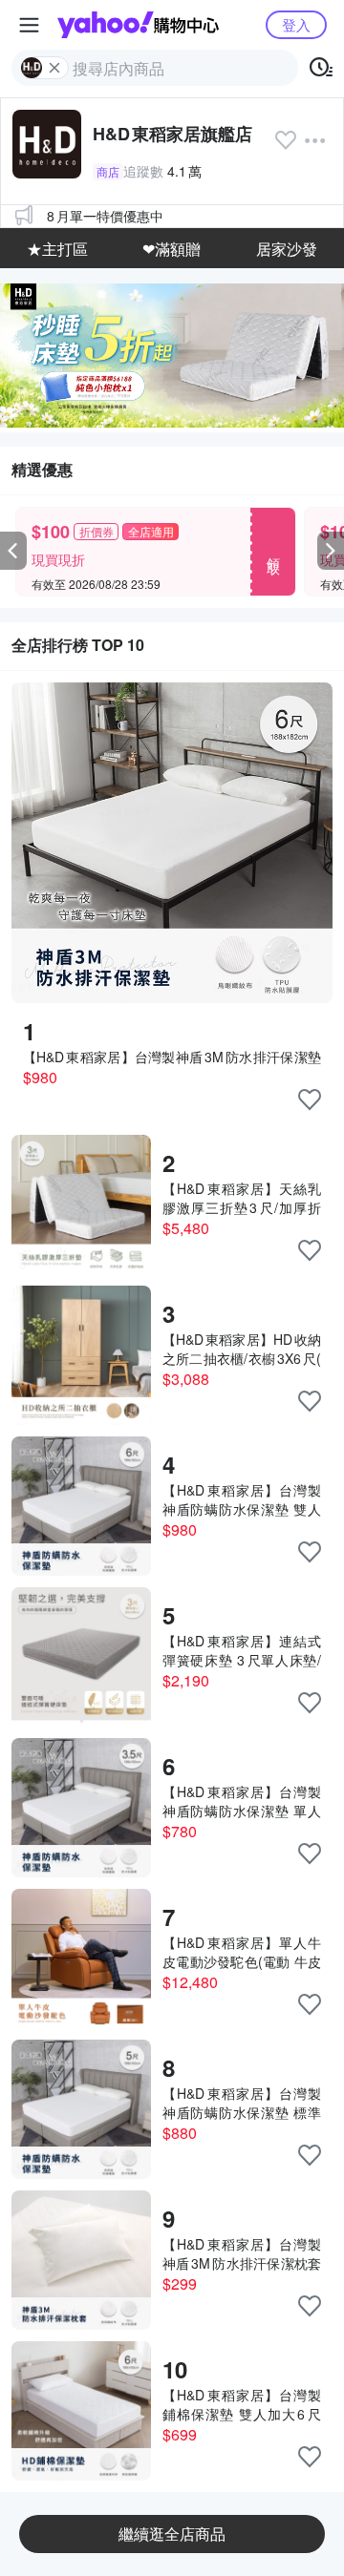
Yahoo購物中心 (138, 25)
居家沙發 (287, 249)
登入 (296, 24)
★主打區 (57, 249)
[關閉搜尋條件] (54, 68)
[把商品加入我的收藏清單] (310, 1100)
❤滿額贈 (172, 249)
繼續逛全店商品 (172, 2534)
